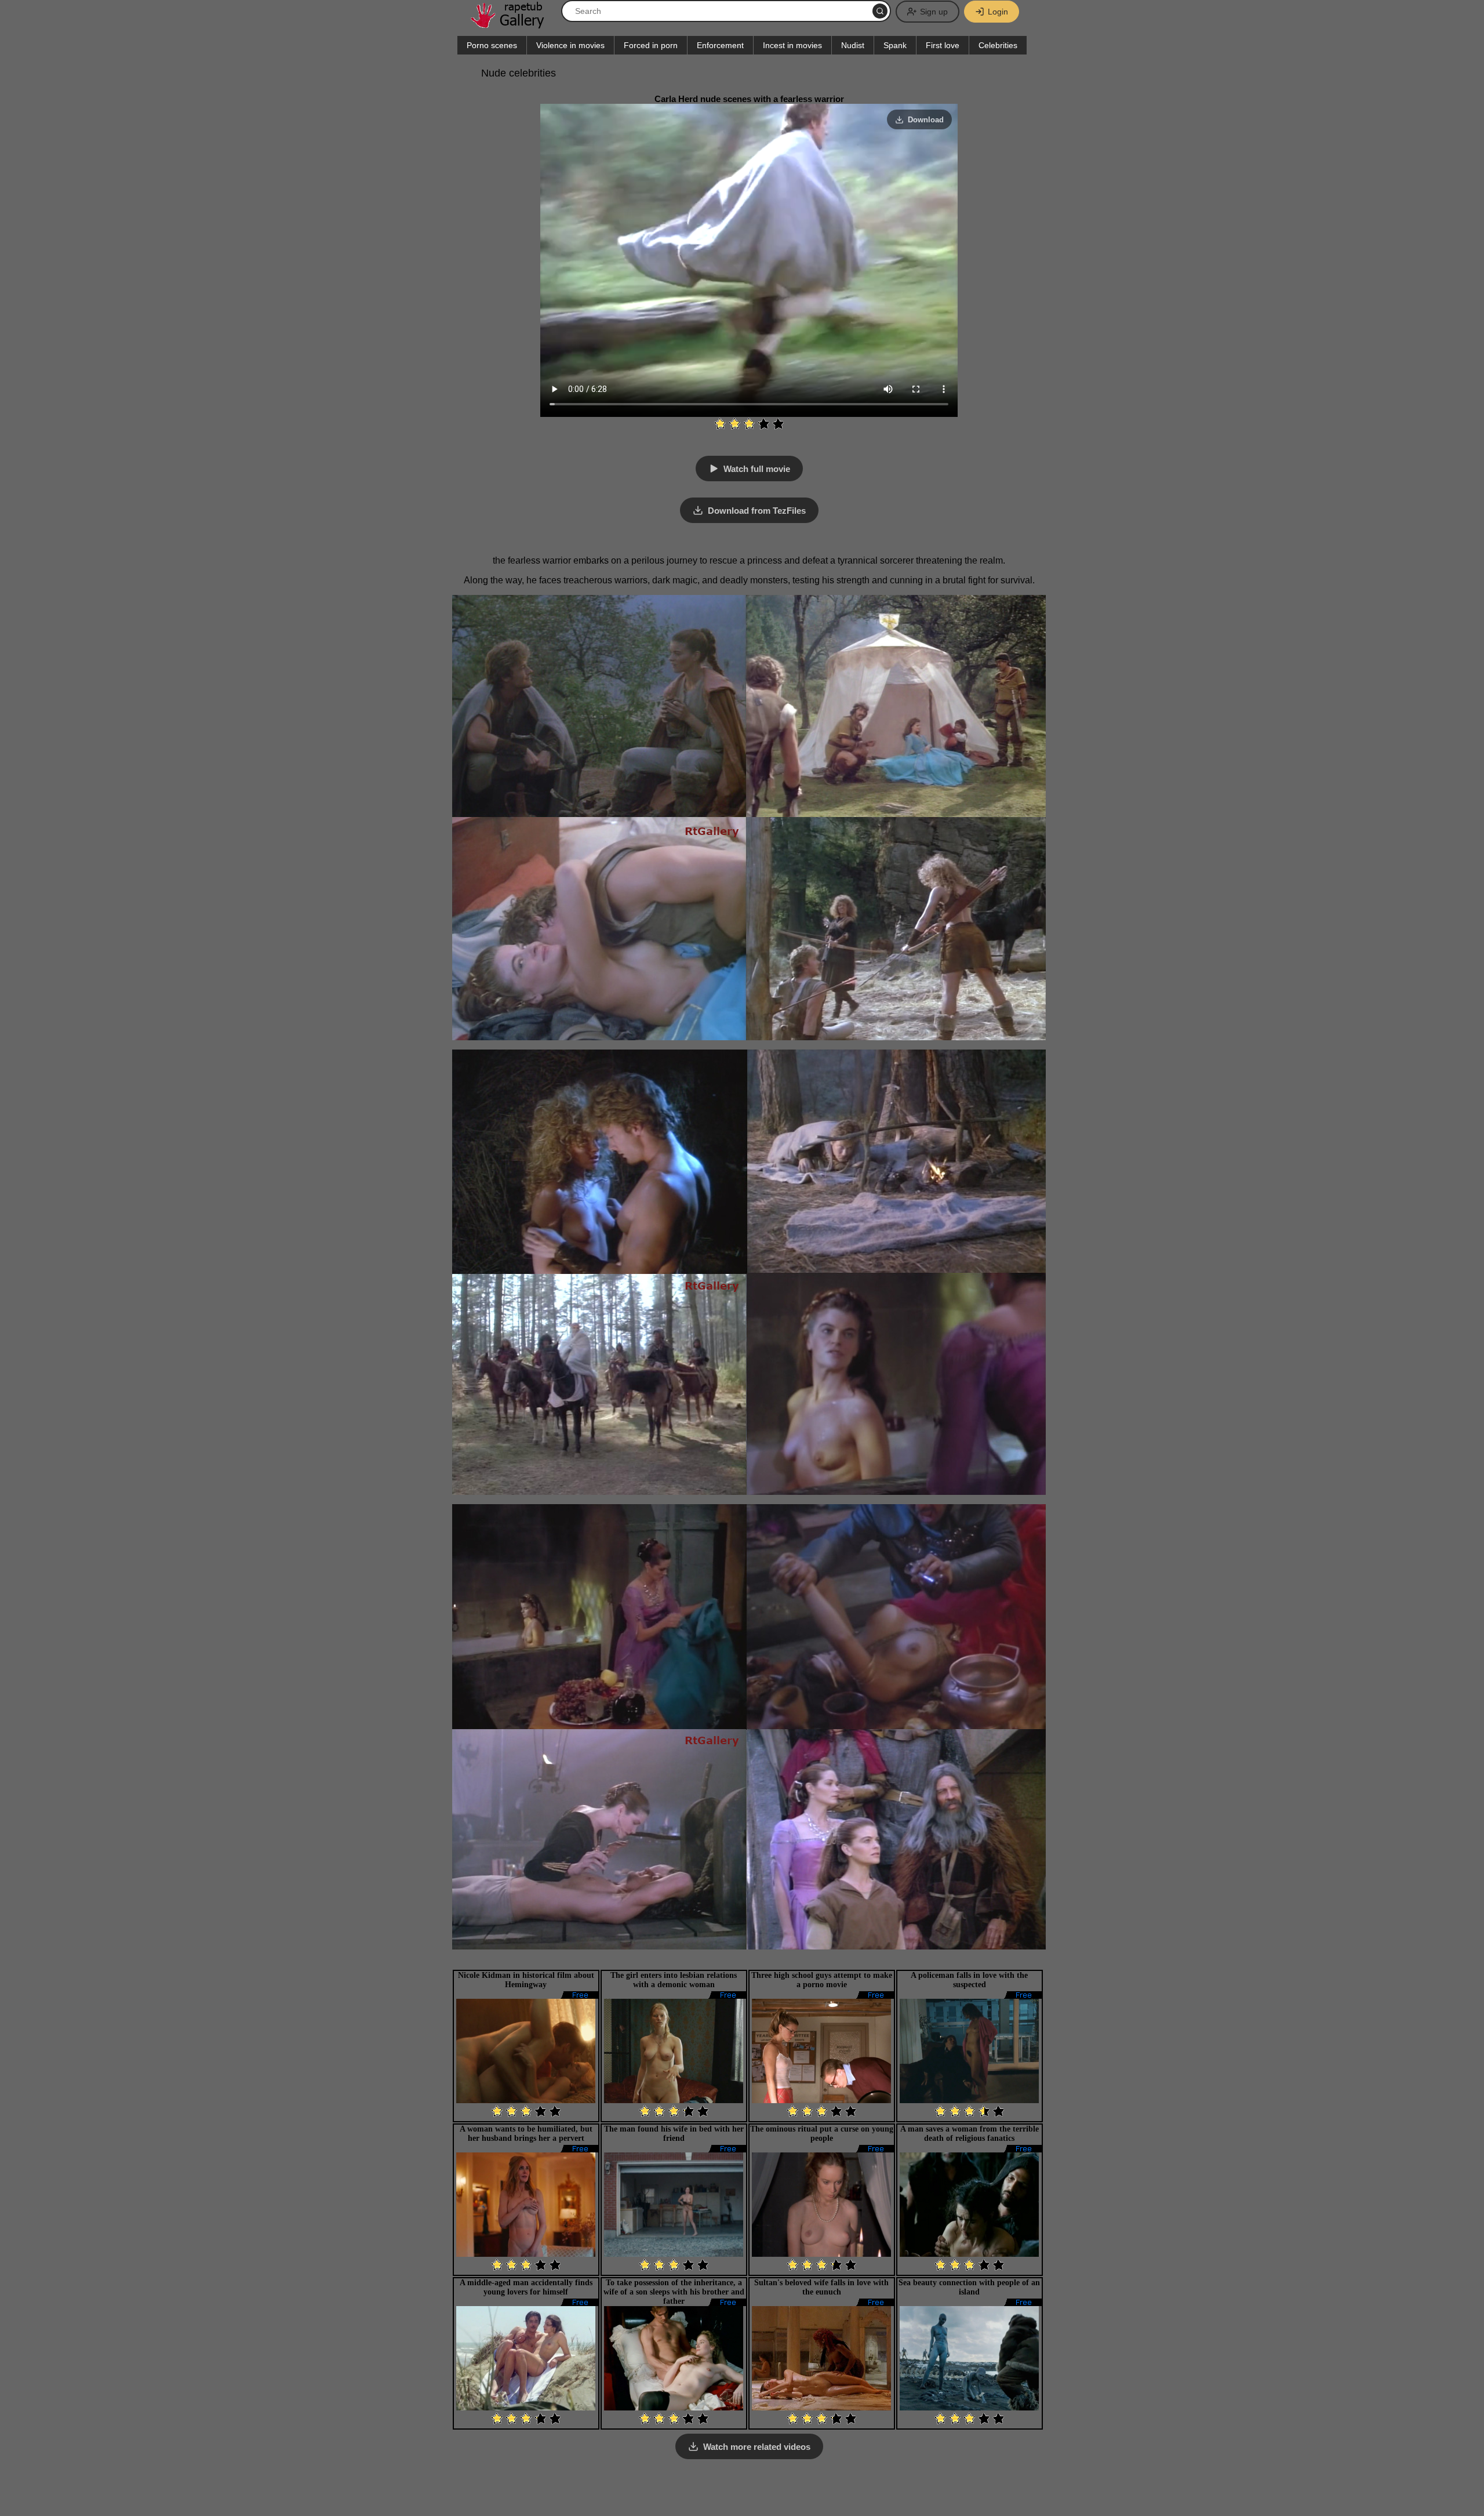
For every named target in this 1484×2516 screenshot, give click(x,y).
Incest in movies (792, 45)
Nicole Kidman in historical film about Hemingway (526, 1980)
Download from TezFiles (757, 511)
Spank (895, 45)
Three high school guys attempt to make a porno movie (822, 1980)
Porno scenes (492, 45)
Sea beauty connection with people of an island (969, 2287)
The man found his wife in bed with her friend (674, 2134)
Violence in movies (570, 45)
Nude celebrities (519, 73)
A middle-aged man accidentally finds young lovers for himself (526, 2287)
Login (998, 12)
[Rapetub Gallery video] (513, 24)
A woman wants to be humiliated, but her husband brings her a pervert (526, 2134)
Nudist (853, 45)
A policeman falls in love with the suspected (969, 1980)
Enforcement (720, 45)
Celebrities (998, 45)
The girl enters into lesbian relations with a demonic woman (674, 1980)
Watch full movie (757, 469)
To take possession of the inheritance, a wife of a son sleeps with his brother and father (674, 2292)
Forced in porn (651, 45)
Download (926, 120)
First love (943, 45)
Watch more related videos (757, 2447)
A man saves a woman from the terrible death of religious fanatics (970, 2134)
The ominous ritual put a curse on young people (822, 2134)
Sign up (934, 12)
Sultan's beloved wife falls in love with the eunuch (821, 2287)
